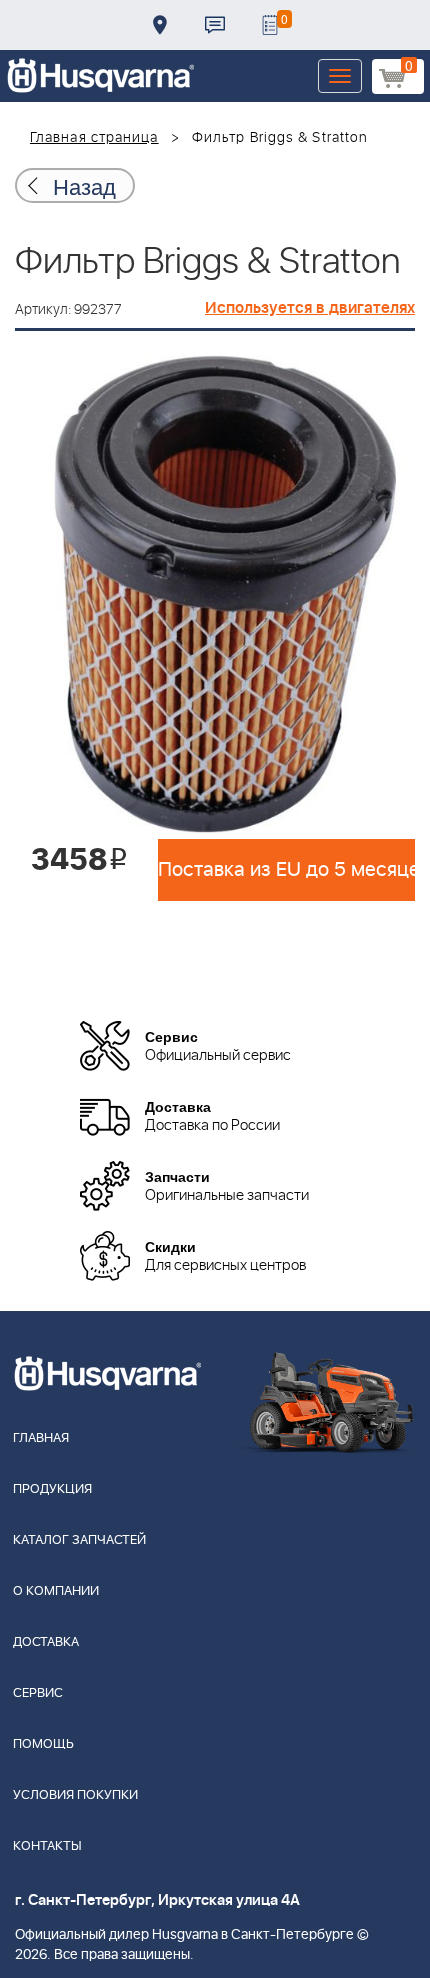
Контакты (215, 25)
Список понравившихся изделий (270, 25)
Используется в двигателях (310, 308)
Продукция (52, 1489)
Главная (41, 1438)
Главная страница (94, 138)
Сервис (38, 1693)
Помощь (43, 1744)
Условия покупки (75, 1795)
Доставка (160, 25)
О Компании (56, 1591)
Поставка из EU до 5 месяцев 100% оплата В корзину (286, 870)
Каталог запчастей (79, 1540)
